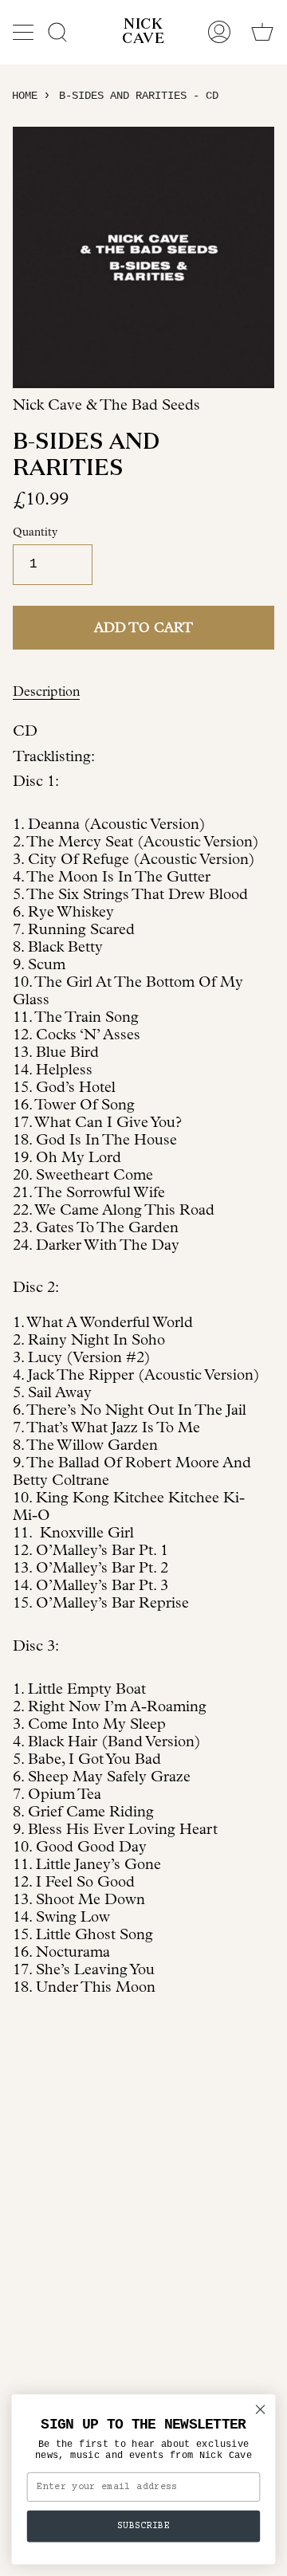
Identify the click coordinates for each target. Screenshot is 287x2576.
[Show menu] (25, 32)
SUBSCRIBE (143, 2526)
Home (25, 96)
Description (46, 691)
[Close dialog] (261, 2409)
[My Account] (219, 32)
